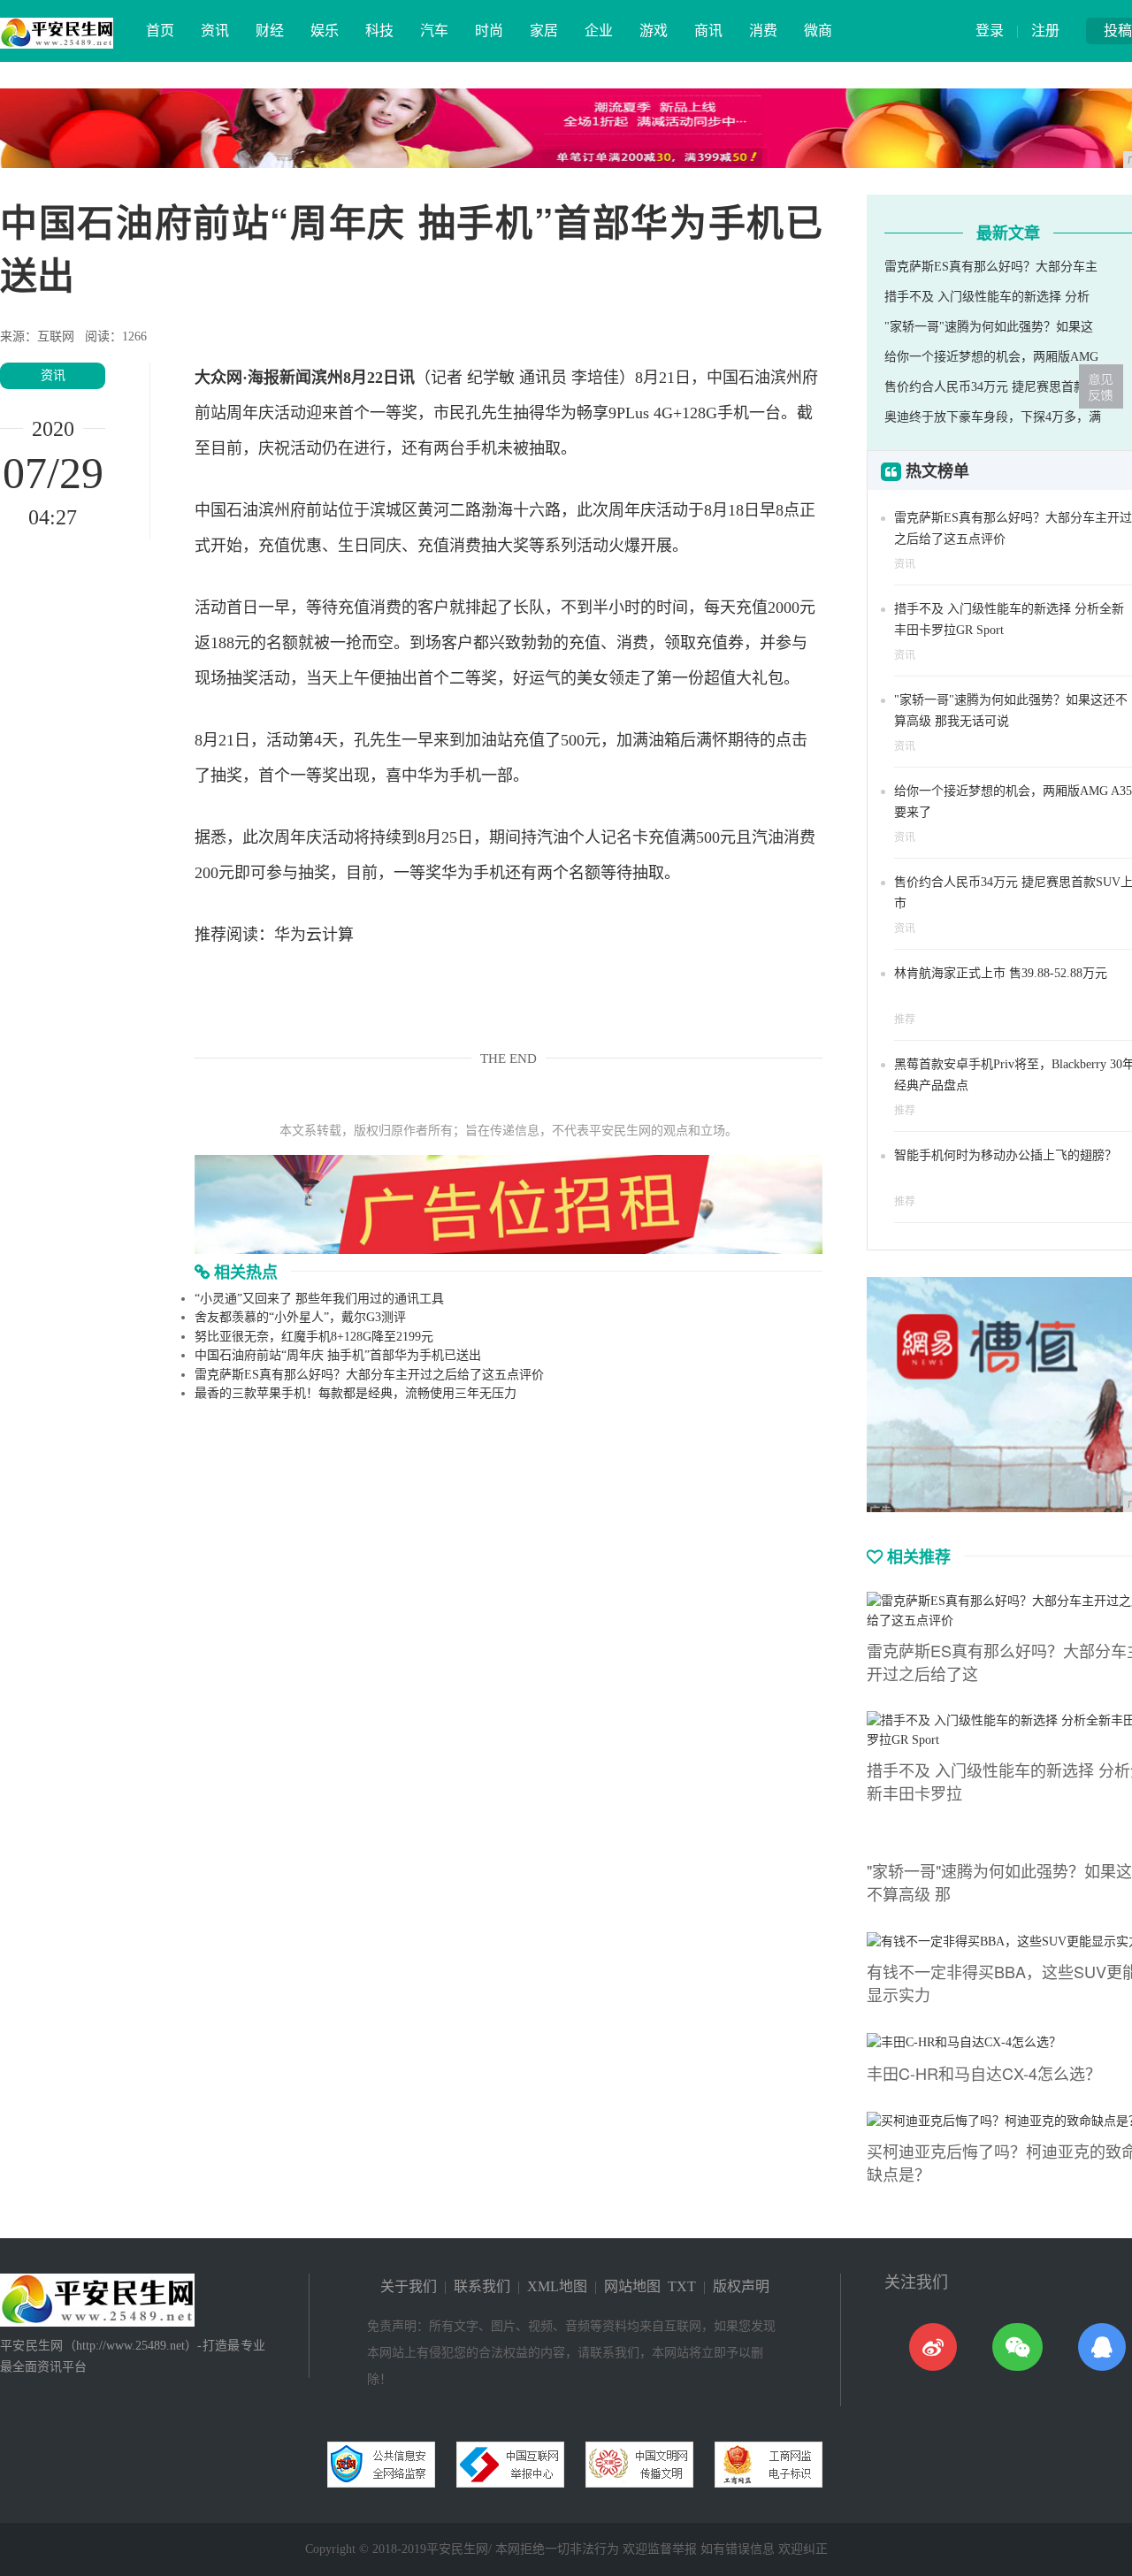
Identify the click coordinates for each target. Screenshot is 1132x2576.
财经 (270, 31)
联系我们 (482, 2286)
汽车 (434, 31)
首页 (160, 31)
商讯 (708, 31)
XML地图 (557, 2286)
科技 (379, 31)
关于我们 (409, 2286)
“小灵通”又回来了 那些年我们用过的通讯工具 (319, 1299)
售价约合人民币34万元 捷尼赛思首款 (985, 387)
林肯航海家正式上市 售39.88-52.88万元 (1001, 973)
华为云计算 (314, 935)
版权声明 (741, 2286)
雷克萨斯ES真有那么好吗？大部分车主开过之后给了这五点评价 (369, 1375)
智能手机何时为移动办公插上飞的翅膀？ (1006, 1155)
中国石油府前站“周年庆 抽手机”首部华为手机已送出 (338, 1355)
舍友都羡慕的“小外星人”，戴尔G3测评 (300, 1317)
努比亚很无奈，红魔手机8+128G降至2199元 (314, 1337)
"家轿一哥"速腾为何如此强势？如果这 (989, 327)
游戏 (654, 31)
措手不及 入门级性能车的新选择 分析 (987, 297)
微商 (818, 31)
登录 (990, 31)
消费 (763, 31)
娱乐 (325, 31)
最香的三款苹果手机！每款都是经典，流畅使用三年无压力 (356, 1393)
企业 (599, 31)
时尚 (489, 31)
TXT (682, 2286)
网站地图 (632, 2286)
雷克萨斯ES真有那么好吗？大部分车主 (991, 267)
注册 (1045, 31)
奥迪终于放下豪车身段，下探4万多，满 (993, 417)
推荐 (905, 1020)
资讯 (215, 31)
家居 (544, 31)
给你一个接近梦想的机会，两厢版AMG (991, 357)
